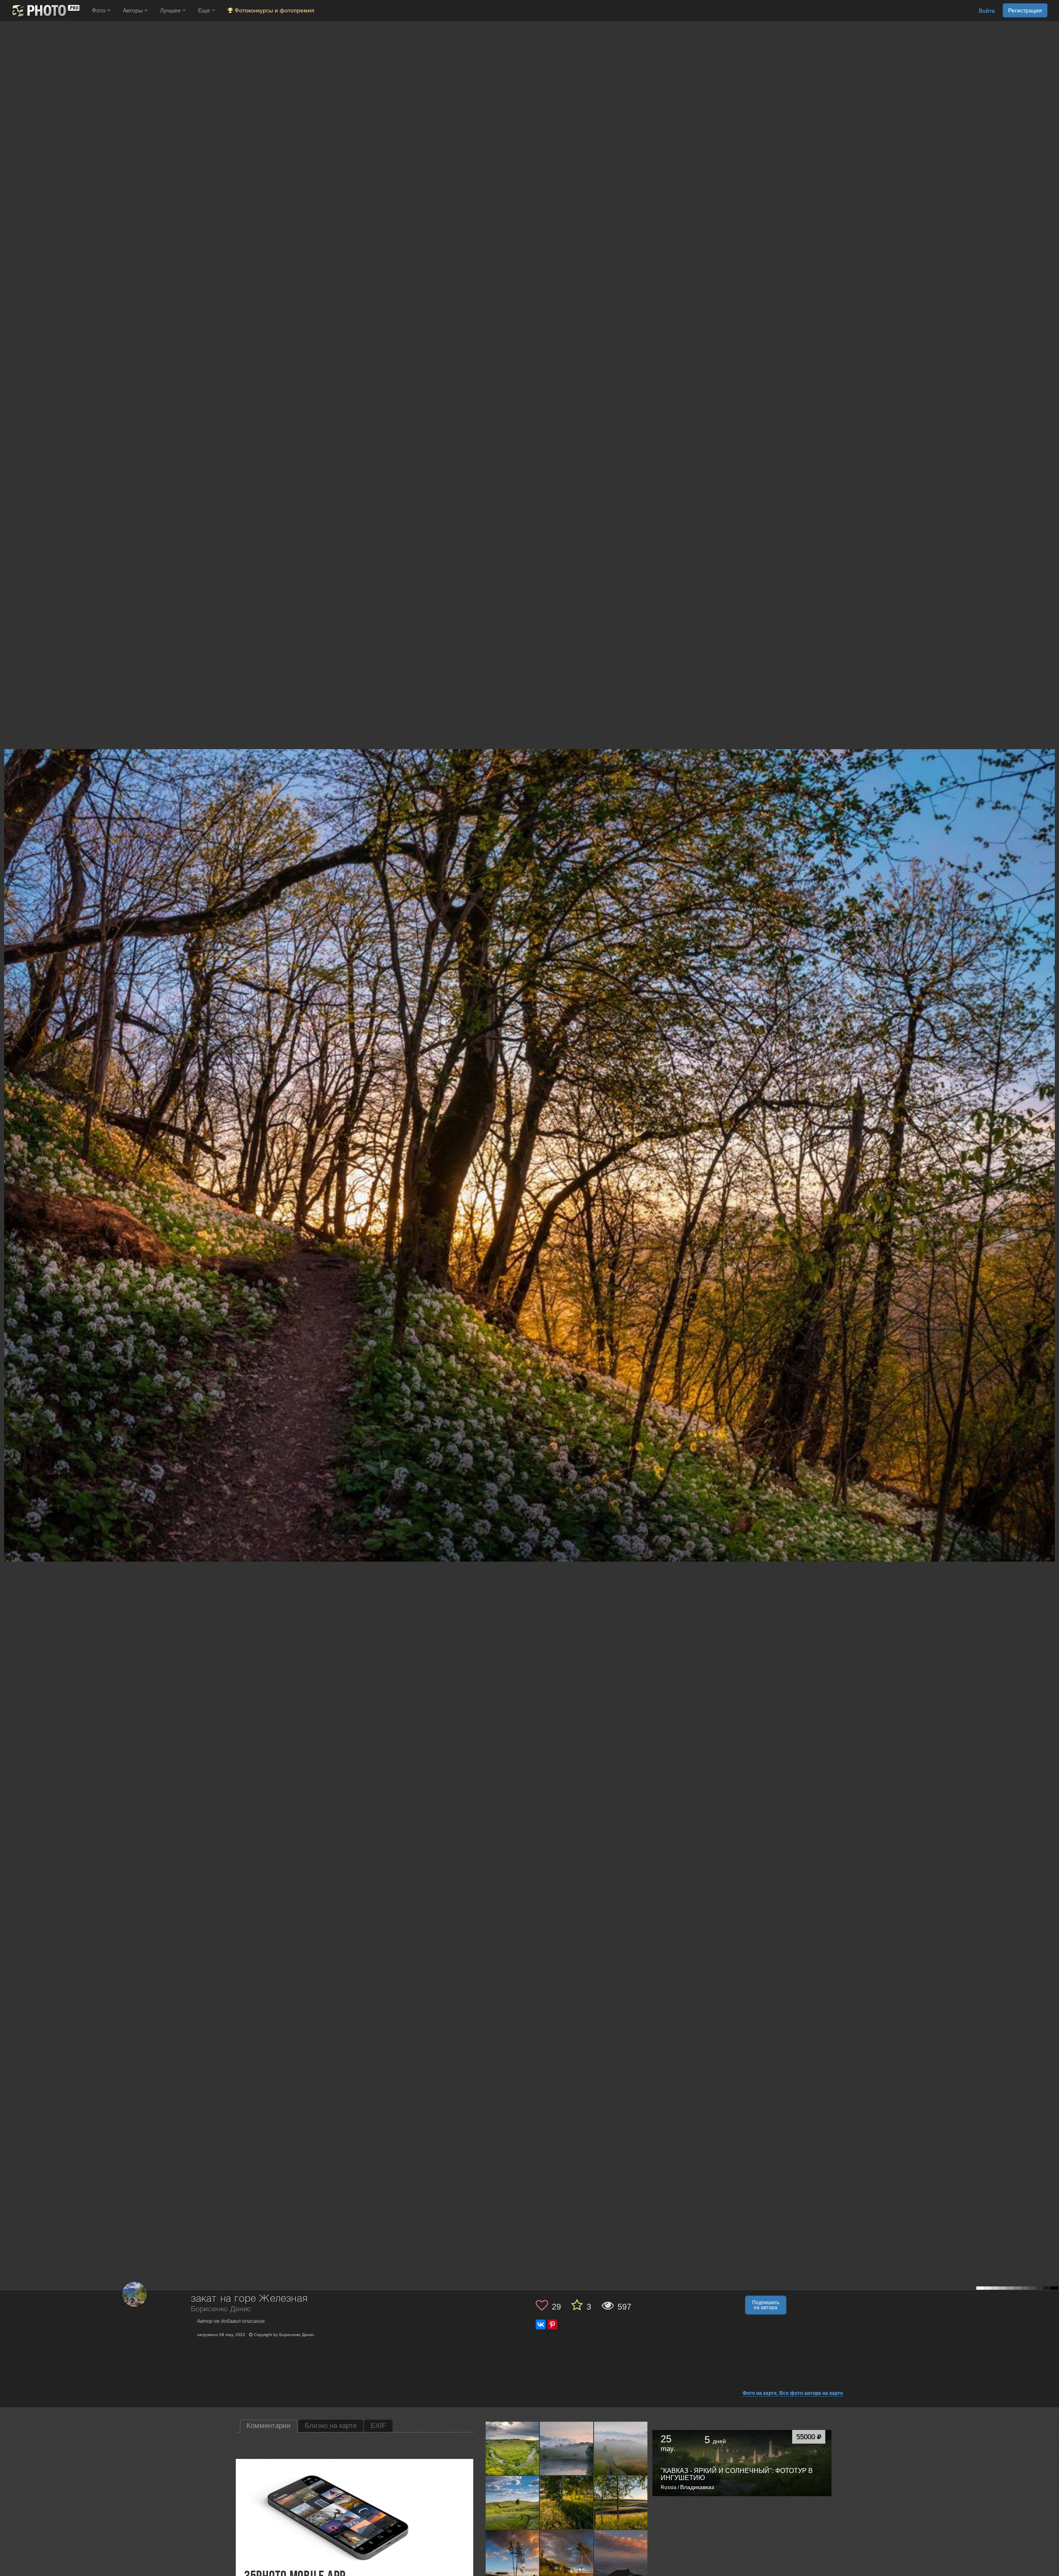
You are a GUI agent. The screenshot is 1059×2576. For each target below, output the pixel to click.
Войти (987, 11)
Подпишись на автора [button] (766, 2305)
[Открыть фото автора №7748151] (621, 2448)
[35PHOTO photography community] (45, 11)
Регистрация (1025, 10)
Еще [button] (205, 10)
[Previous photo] (8, 1119)
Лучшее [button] (171, 10)
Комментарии (269, 2426)
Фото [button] (99, 10)
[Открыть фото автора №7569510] (621, 2557)
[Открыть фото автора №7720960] (513, 2502)
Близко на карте (331, 2426)
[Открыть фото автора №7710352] (567, 2502)
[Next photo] (1051, 1119)
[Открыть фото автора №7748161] (567, 2448)
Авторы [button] (134, 10)
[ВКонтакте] (541, 2324)
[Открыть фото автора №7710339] (621, 2502)
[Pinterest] (552, 2324)
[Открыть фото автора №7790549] (513, 2448)
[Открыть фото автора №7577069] (513, 2557)
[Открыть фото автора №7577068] (567, 2557)
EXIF (378, 2426)
